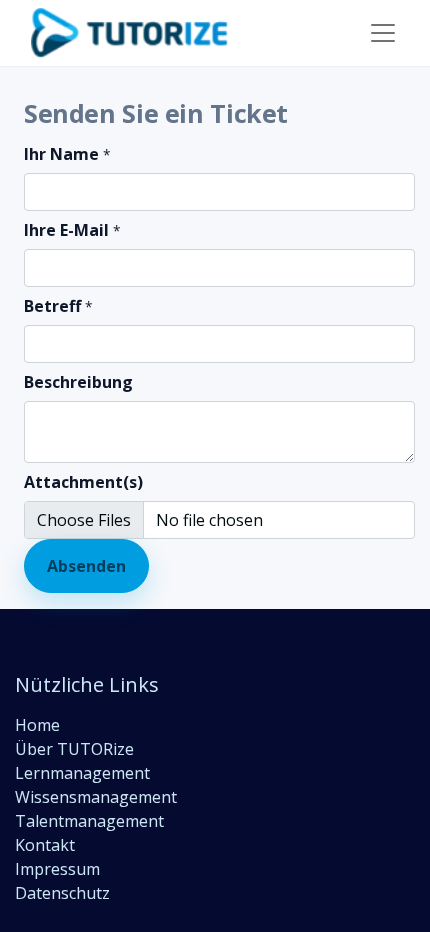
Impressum (57, 869)
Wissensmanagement (96, 797)
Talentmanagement (89, 821)
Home (37, 725)
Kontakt (45, 845)
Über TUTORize (74, 749)
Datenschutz (62, 893)
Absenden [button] (86, 566)
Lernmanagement (82, 773)
